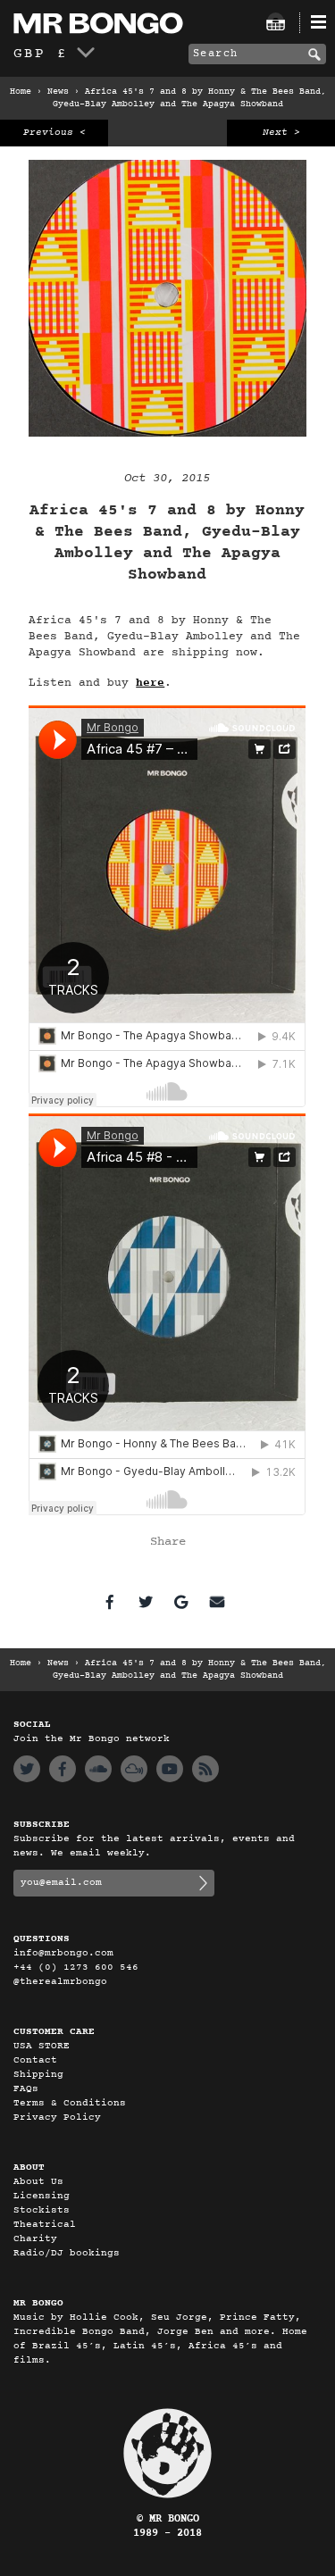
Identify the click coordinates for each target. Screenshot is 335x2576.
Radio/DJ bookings (67, 2253)
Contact (35, 2060)
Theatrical (45, 2225)
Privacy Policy (57, 2117)
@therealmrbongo (60, 1982)
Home (21, 92)
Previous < (54, 133)
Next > (281, 133)
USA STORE (42, 2046)
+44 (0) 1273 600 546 (76, 1967)
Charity (35, 2239)
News (58, 92)
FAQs (26, 2089)
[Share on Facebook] (110, 1602)
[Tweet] (146, 1602)
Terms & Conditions (70, 2103)
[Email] (217, 1602)
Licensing (42, 2196)
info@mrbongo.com (63, 1953)
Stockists (42, 2210)
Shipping (38, 2075)
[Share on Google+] (181, 1602)
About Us (38, 2182)
